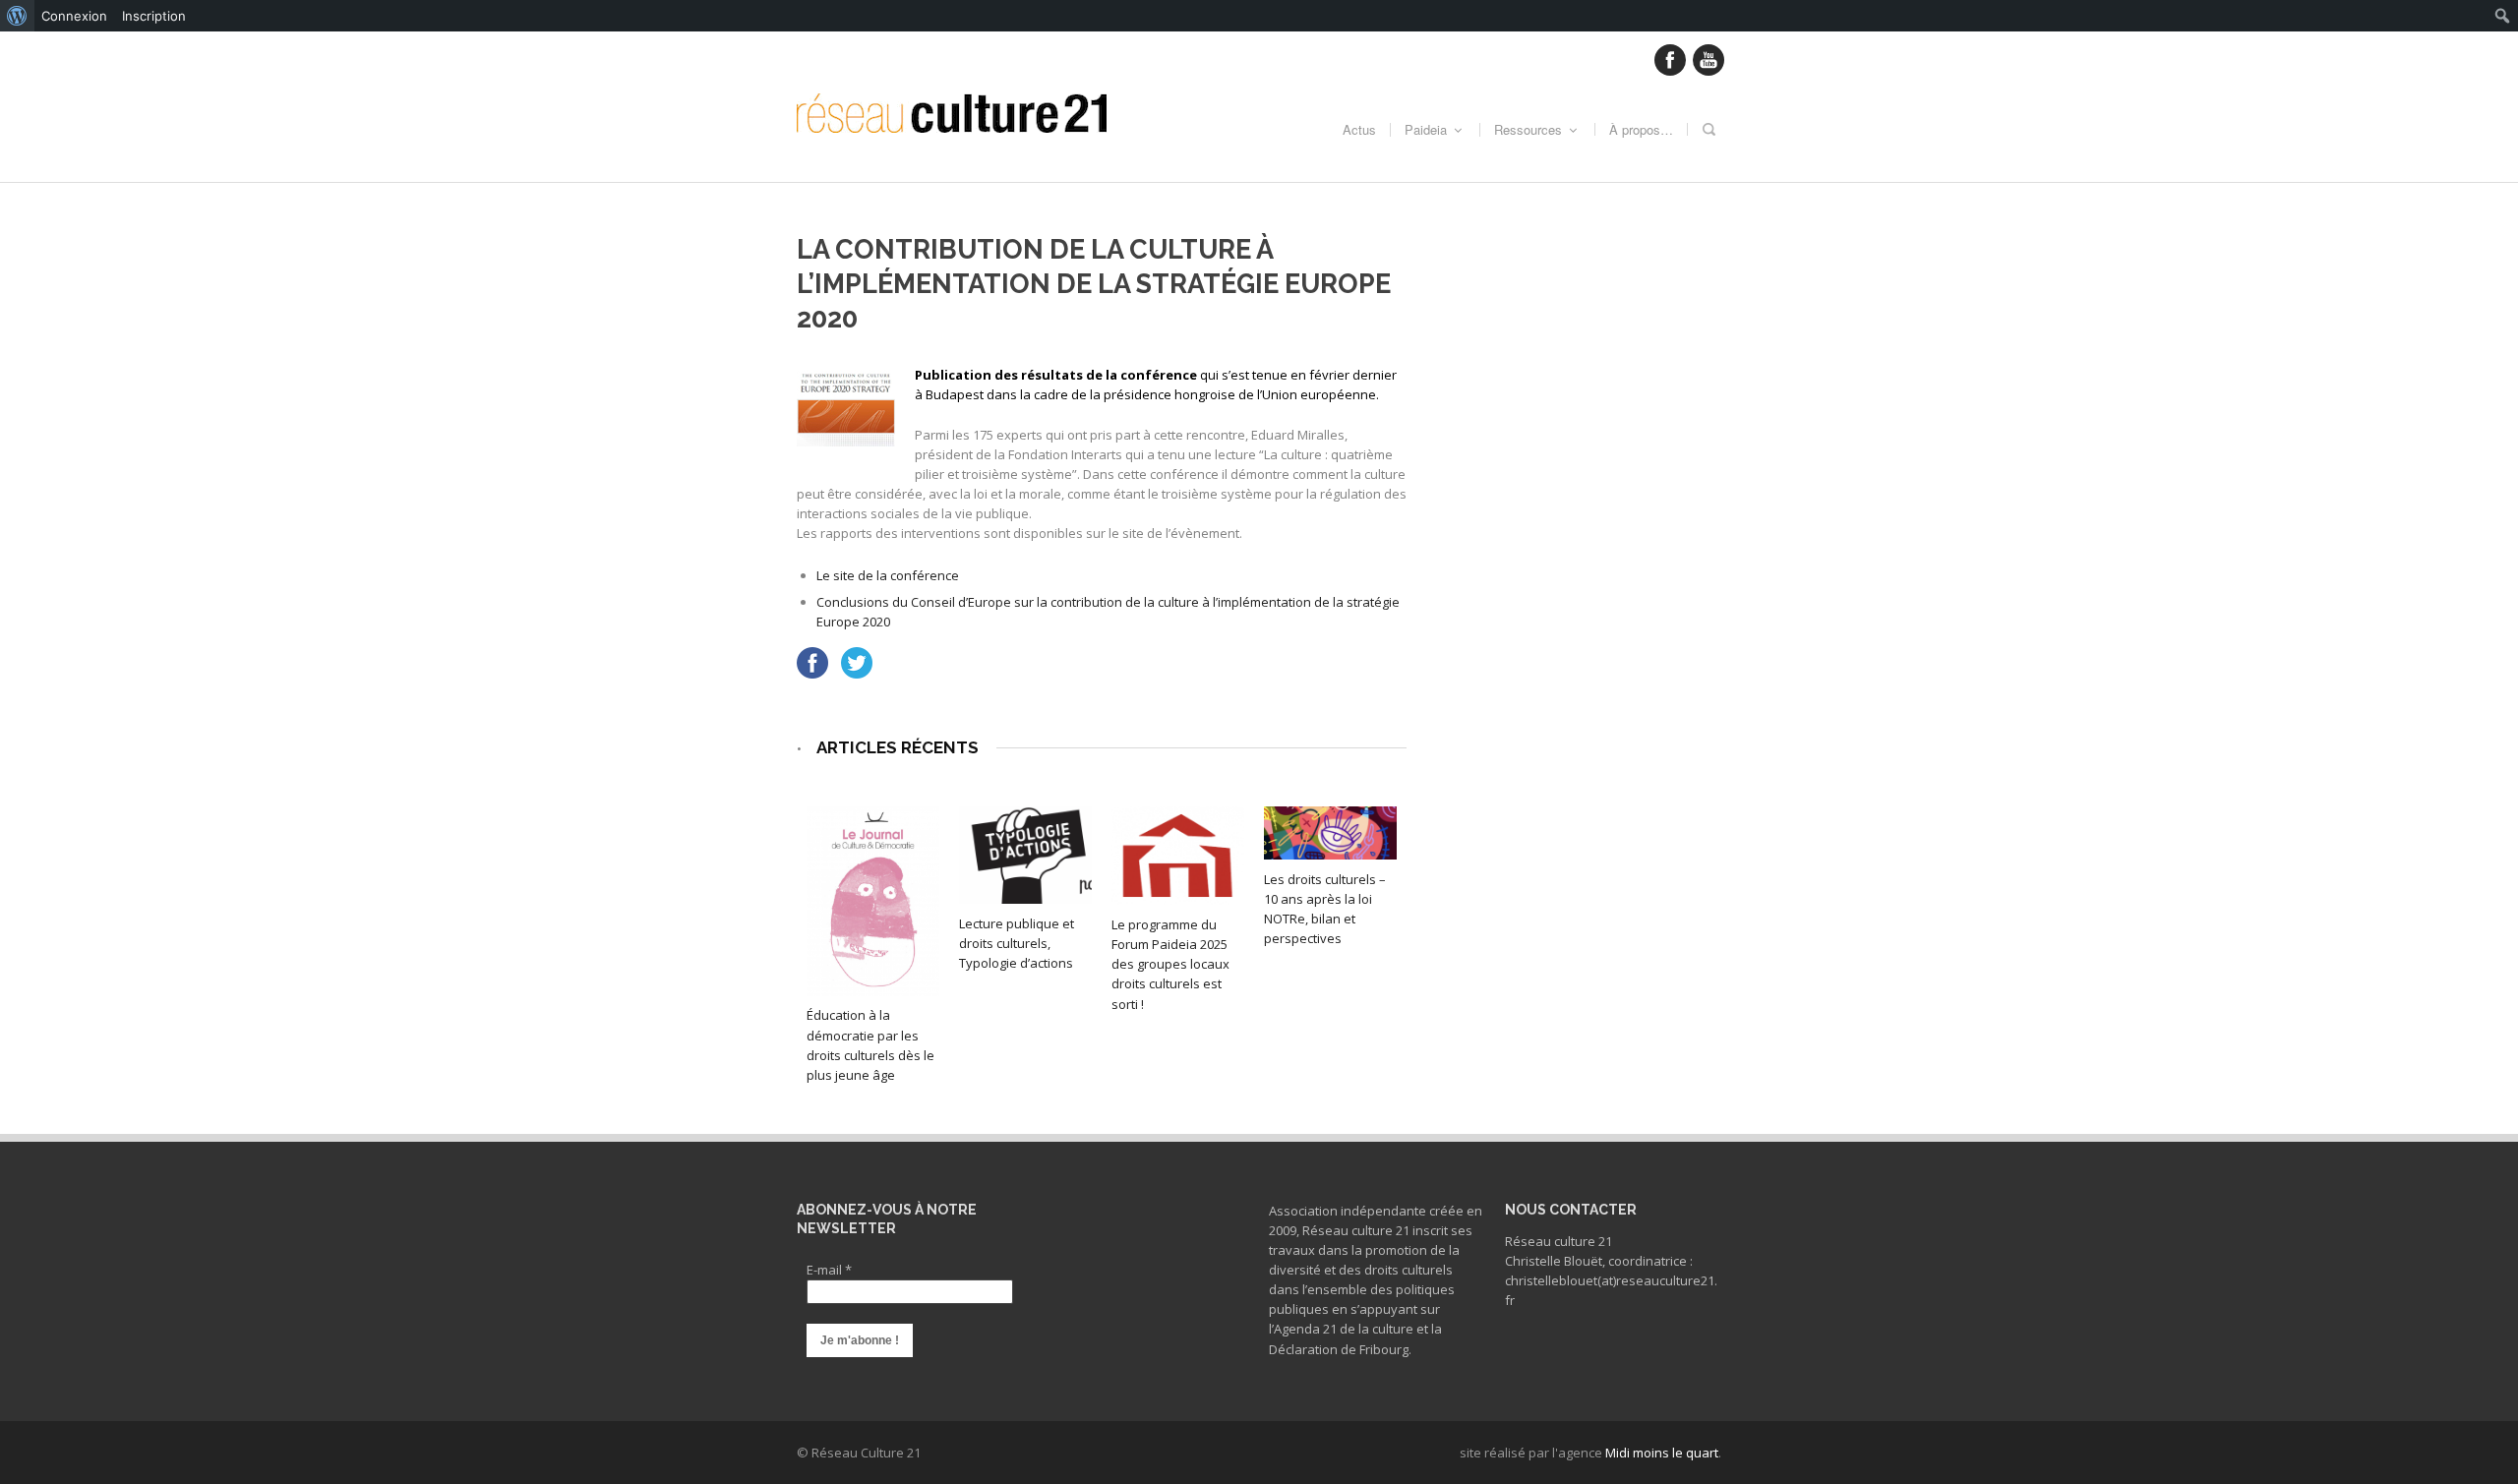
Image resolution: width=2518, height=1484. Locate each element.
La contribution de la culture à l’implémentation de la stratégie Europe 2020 (1094, 284)
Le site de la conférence (888, 575)
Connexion (74, 16)
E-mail (829, 1270)
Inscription (154, 16)
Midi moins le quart (1662, 1453)
